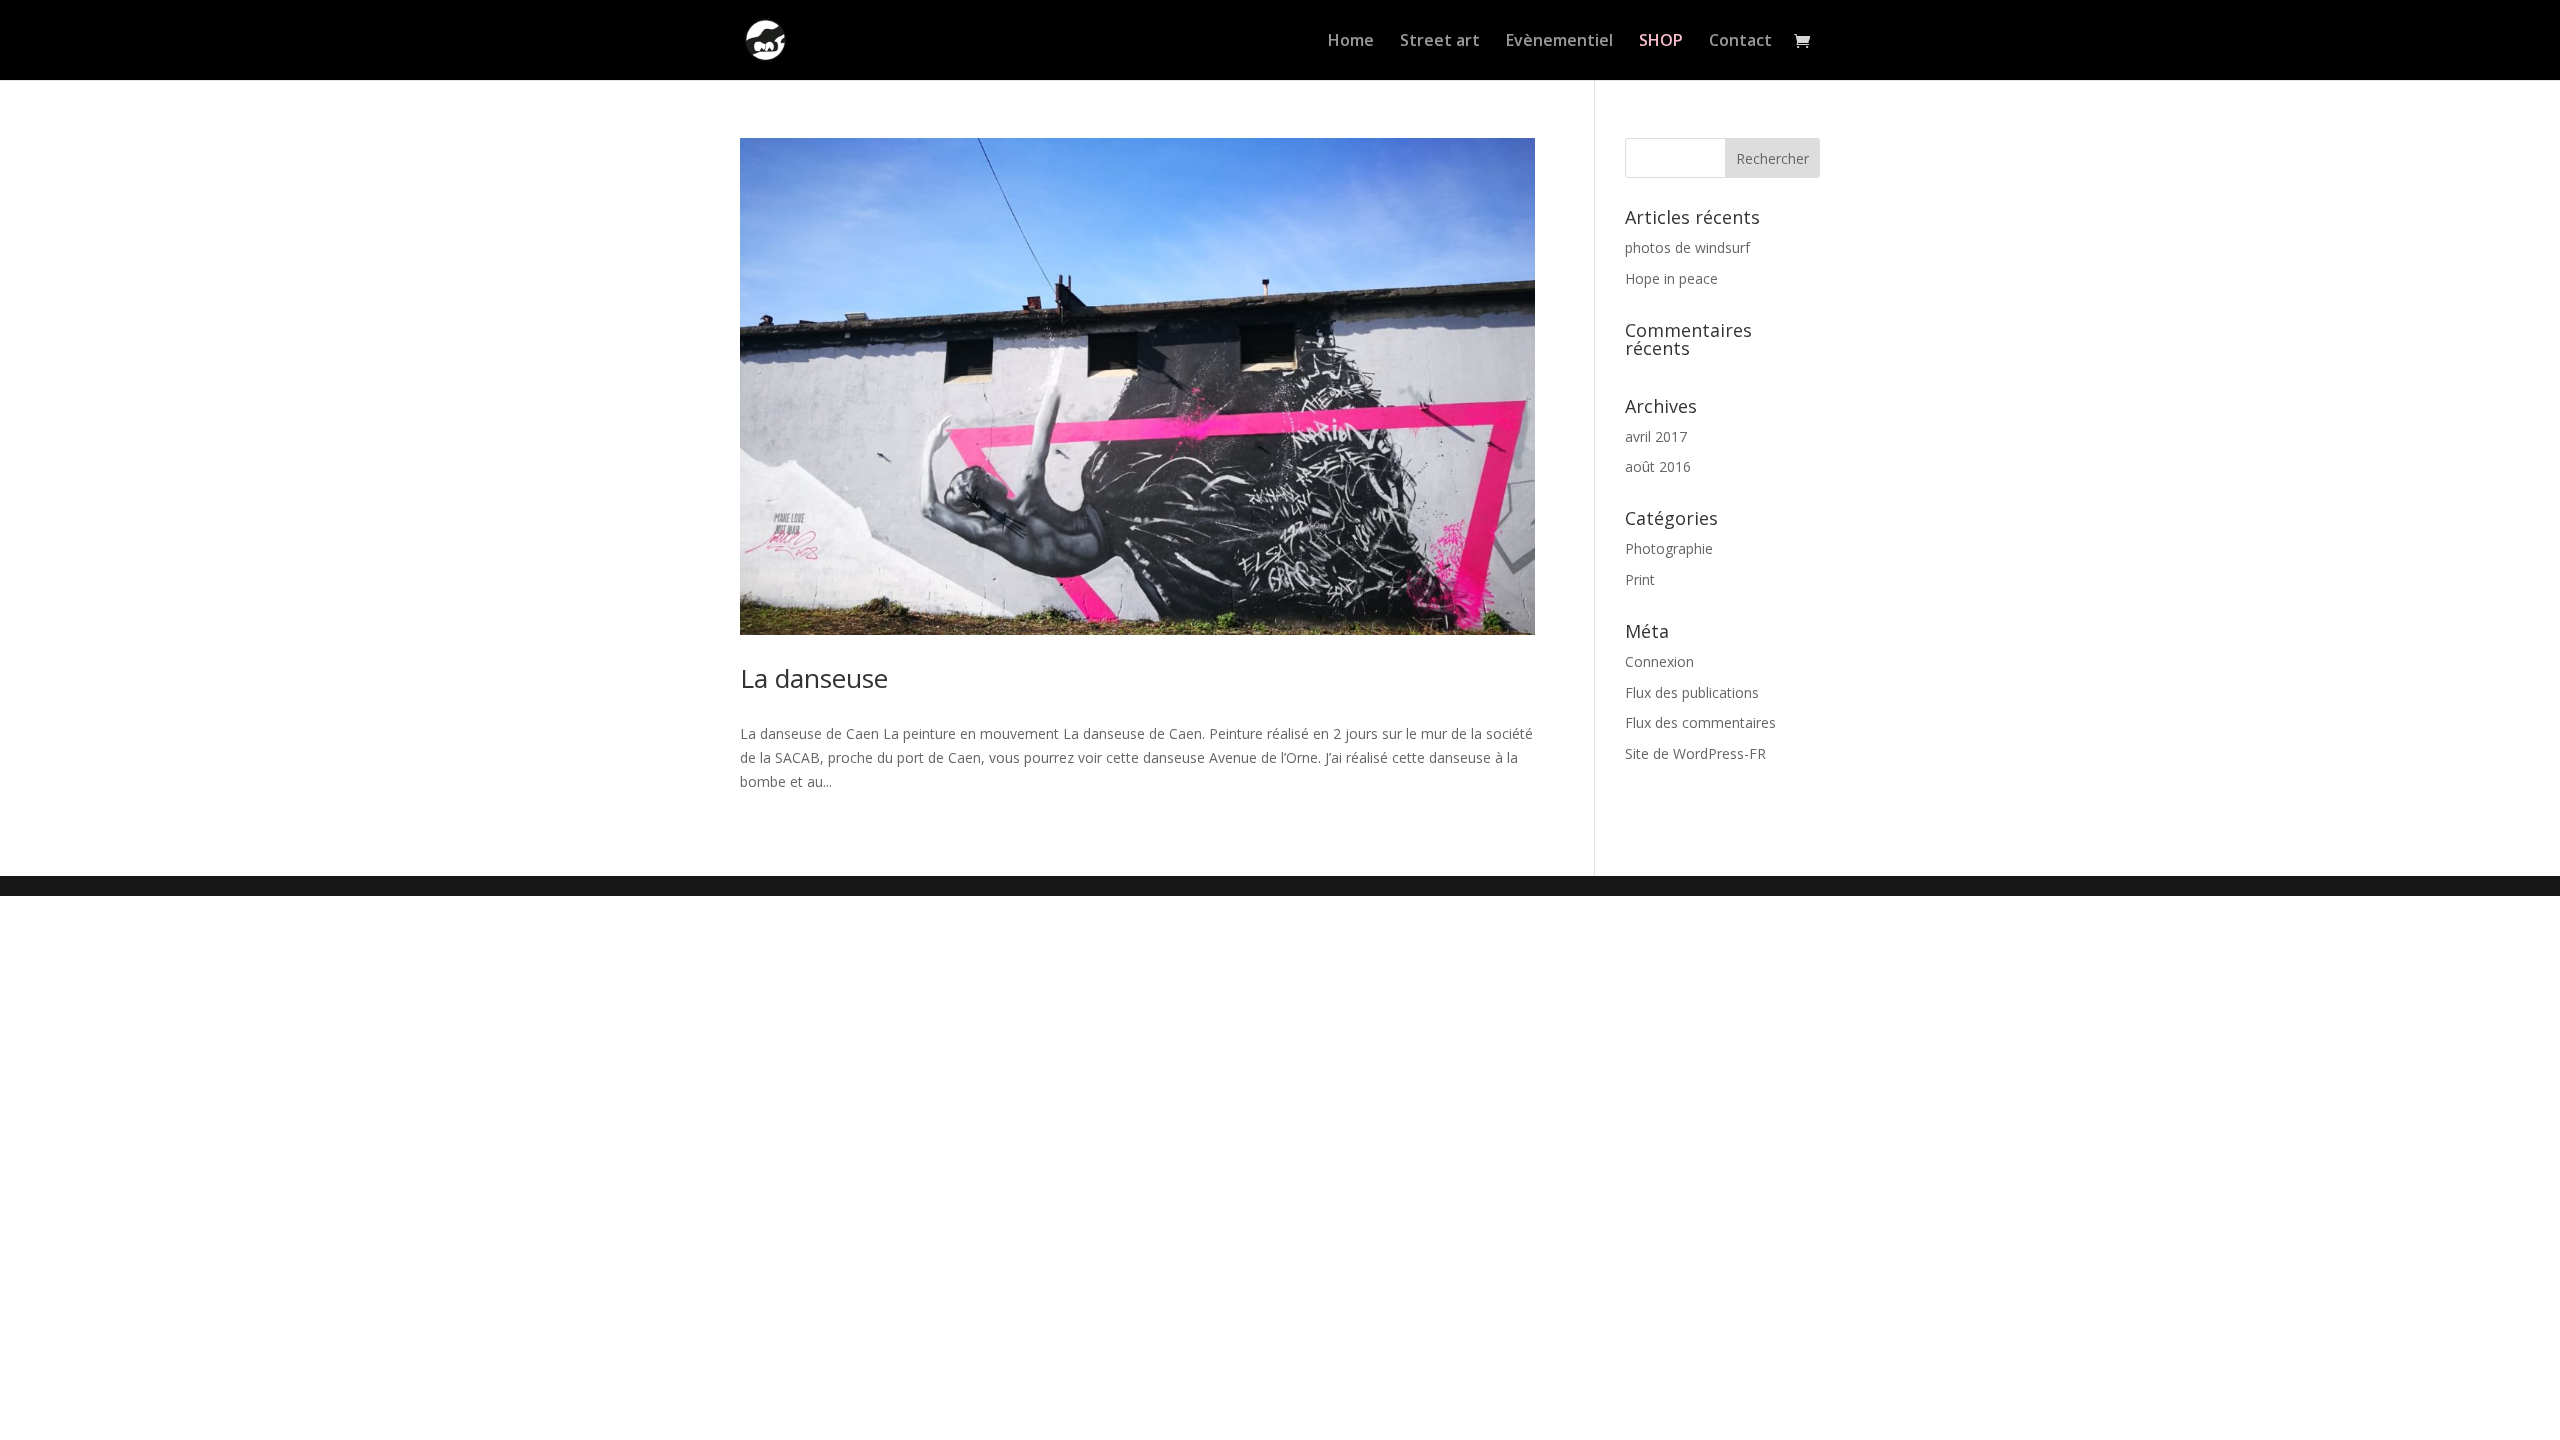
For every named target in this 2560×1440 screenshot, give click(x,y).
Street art (1440, 42)
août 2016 (1658, 466)
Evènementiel (1559, 42)
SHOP (1661, 42)
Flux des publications (1692, 692)
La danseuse (814, 678)
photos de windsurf (1687, 247)
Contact (1740, 42)
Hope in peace (1671, 278)
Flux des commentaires (1700, 722)
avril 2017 (1656, 436)
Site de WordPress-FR (1695, 753)
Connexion (1659, 661)
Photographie (1669, 548)
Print (1640, 579)
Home (1351, 42)
